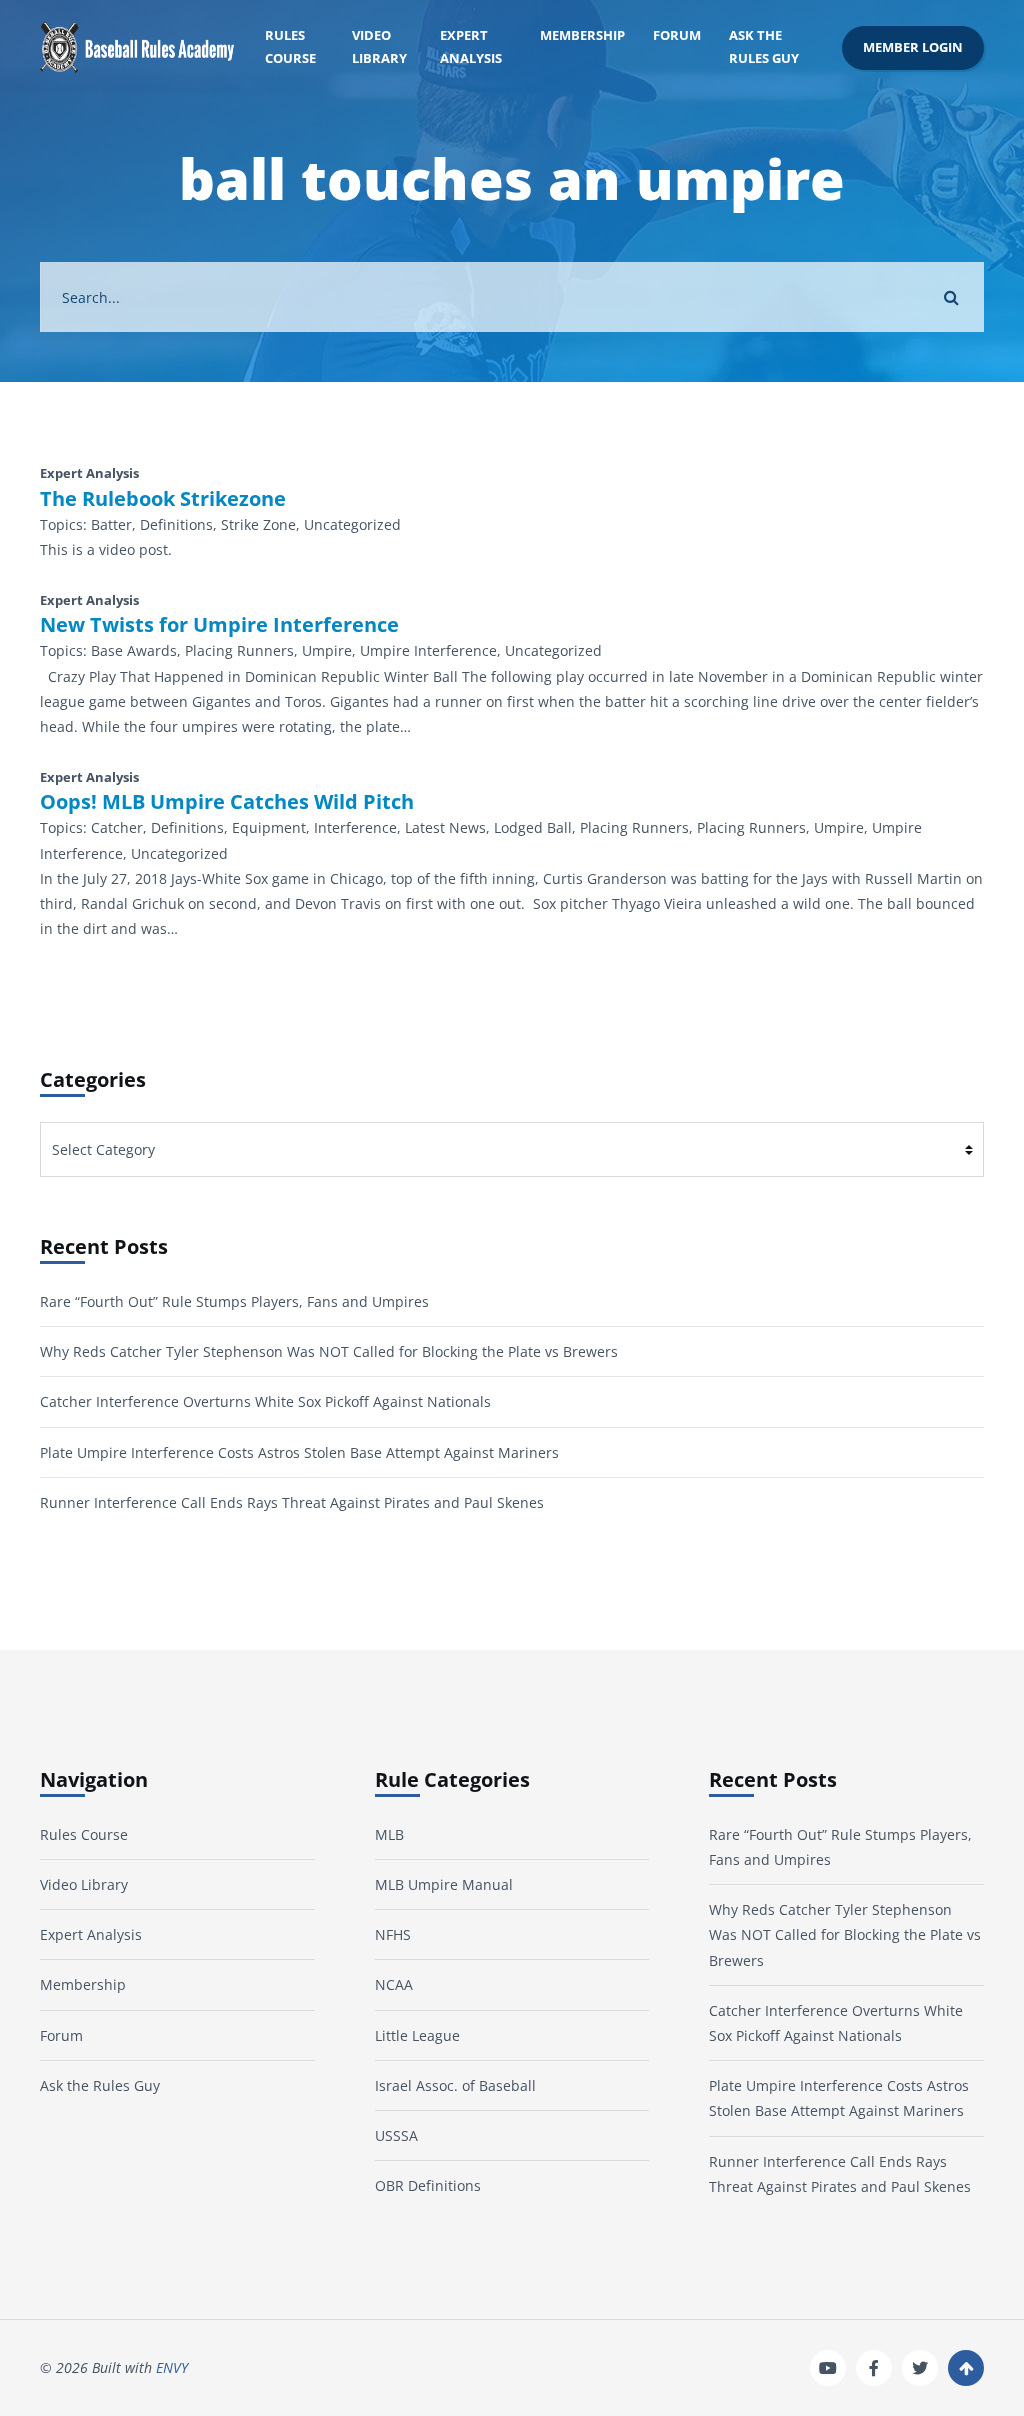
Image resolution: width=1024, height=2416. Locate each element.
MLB (389, 1834)
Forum (677, 35)
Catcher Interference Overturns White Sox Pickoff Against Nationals (265, 1401)
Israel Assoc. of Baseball (455, 2085)
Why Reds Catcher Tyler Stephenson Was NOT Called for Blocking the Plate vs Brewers (329, 1351)
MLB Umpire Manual (444, 1884)
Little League (417, 2035)
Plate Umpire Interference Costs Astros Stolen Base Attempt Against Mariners (299, 1452)
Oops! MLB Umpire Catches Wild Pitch (227, 802)
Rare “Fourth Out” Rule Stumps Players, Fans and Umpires (234, 1301)
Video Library (379, 47)
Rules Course (290, 47)
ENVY (172, 2367)
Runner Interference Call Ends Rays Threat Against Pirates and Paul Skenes (292, 1502)
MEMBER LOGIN (913, 47)
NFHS (393, 1934)
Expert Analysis (471, 47)
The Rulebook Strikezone (163, 499)
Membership (582, 35)
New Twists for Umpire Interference (219, 625)
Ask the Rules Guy (764, 47)
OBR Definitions (428, 2185)
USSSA (396, 2135)
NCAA (394, 1984)
